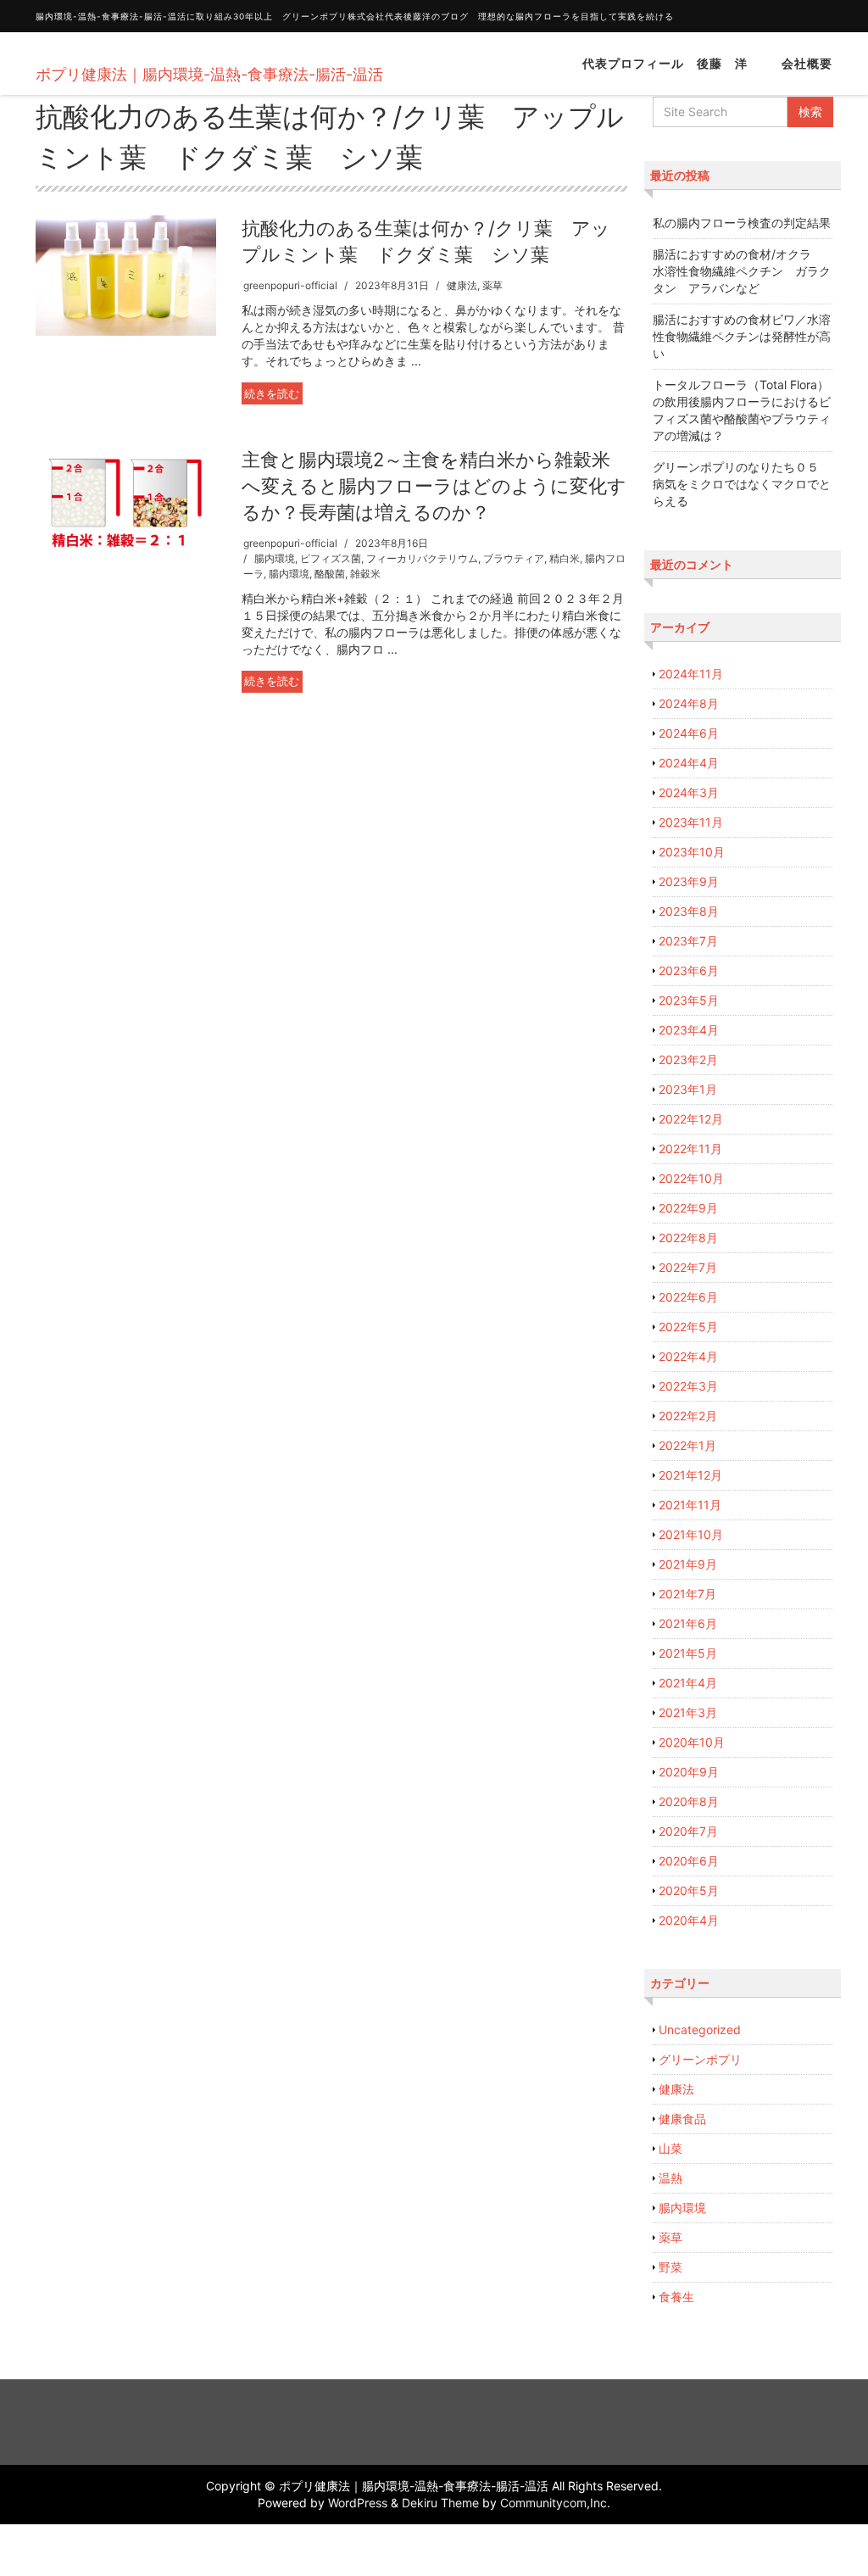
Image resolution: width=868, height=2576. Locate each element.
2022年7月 (688, 1267)
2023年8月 (689, 911)
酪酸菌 (330, 574)
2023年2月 (688, 1059)
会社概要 (807, 63)
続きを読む (272, 393)
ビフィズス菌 (331, 558)
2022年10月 (691, 1178)
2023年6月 (689, 970)
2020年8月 (689, 1801)
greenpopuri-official (290, 285)
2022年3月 (688, 1386)
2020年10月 (692, 1742)
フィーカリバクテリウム (422, 558)
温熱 (670, 2178)
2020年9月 (689, 1772)
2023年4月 (689, 1030)
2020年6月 (689, 1861)
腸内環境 (275, 558)
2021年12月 (690, 1475)
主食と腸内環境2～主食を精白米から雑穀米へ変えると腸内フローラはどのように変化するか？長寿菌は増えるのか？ (434, 486)
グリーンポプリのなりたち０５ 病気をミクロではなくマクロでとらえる (742, 484)
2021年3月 (688, 1712)
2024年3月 (689, 792)
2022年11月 (690, 1149)
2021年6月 (688, 1623)
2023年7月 (688, 941)
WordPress (358, 2503)
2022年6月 (688, 1297)
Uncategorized (700, 2030)
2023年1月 (688, 1089)
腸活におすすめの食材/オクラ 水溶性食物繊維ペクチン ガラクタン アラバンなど (742, 271)
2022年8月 (688, 1238)
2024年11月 (691, 674)
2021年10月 (691, 1534)
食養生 (676, 2297)
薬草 (492, 285)
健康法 (462, 285)
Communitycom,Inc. (555, 2503)
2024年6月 (689, 733)
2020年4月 (689, 1920)
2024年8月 (689, 703)
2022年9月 (688, 1208)
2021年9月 (688, 1564)
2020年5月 (689, 1890)
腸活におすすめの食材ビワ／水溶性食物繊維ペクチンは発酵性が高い (742, 336)
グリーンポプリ (700, 2059)
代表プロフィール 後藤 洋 (665, 63)
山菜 (670, 2148)
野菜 (670, 2267)
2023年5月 (689, 1000)
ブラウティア (514, 558)
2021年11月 (690, 1505)
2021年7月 (687, 1594)
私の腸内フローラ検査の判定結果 (742, 223)
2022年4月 (688, 1356)
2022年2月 (688, 1416)
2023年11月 (691, 822)
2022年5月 (688, 1327)
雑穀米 (365, 574)
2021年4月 (688, 1683)
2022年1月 (687, 1445)
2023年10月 (692, 852)
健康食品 (682, 2119)
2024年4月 (689, 763)
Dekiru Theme (440, 2503)
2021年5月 (688, 1653)
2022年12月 (691, 1119)
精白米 (565, 558)
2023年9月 (689, 881)
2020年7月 (688, 1831)
